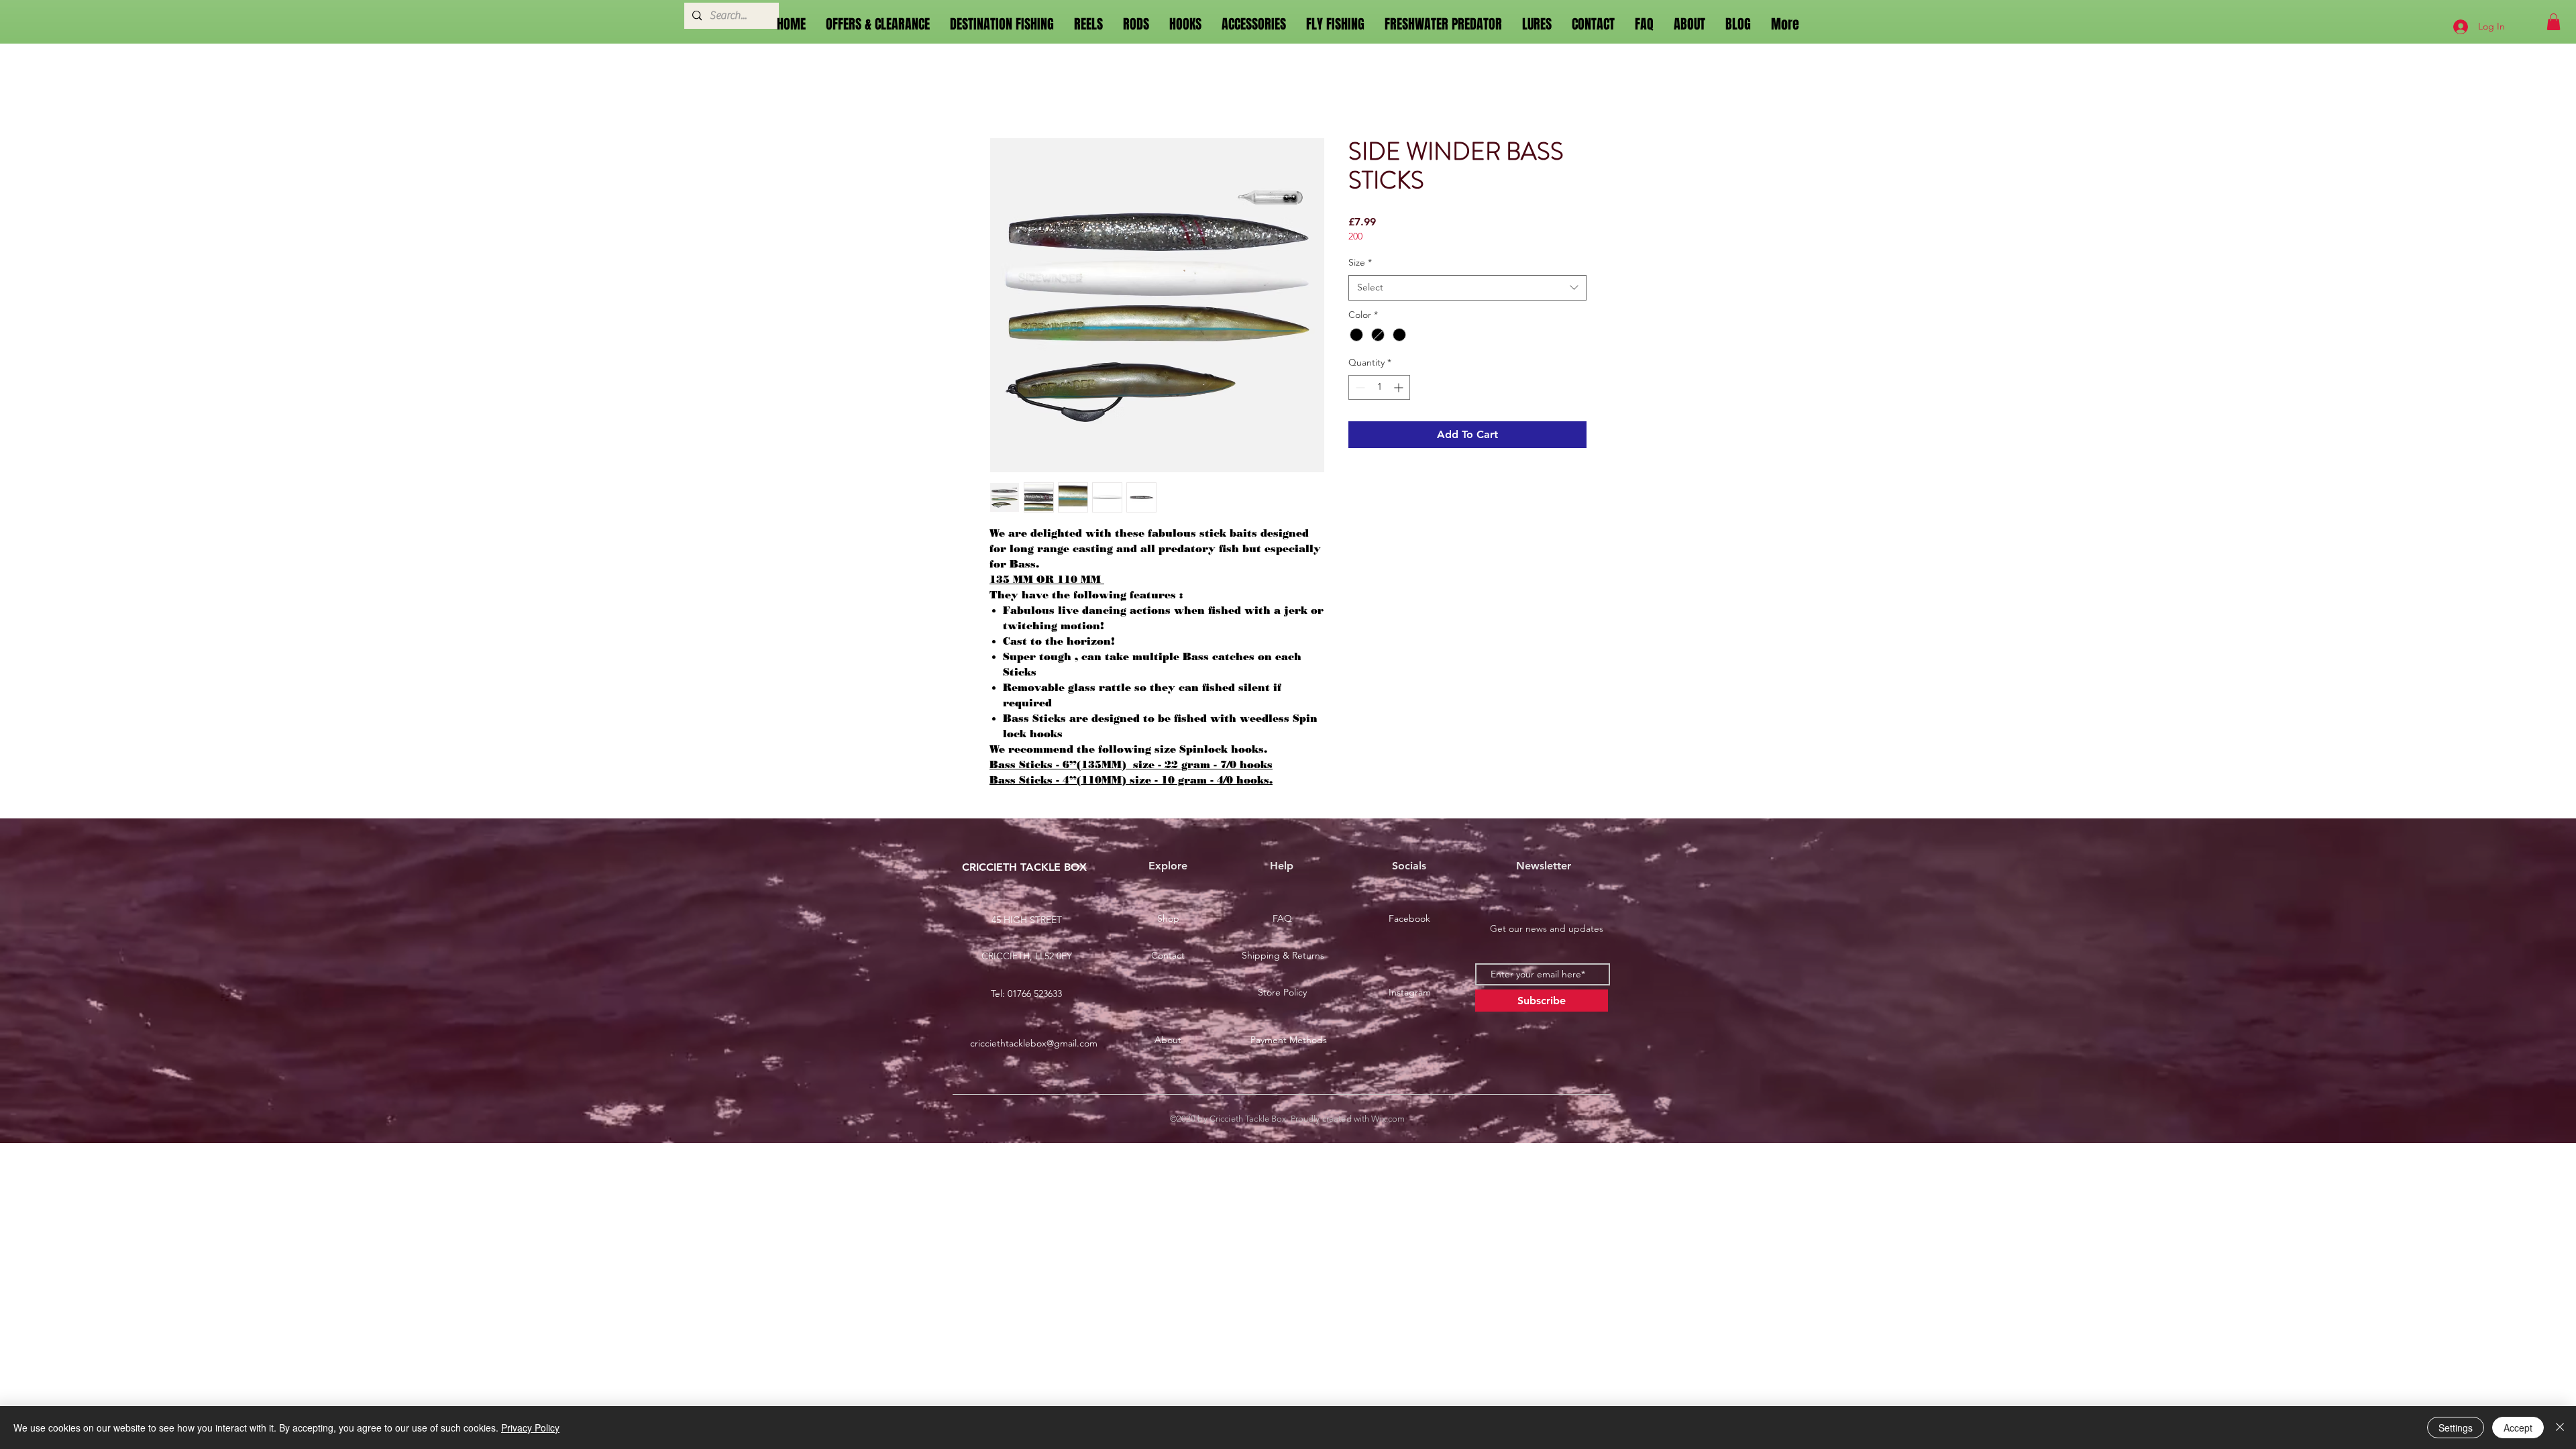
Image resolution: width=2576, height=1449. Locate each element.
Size (1360, 262)
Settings (2456, 1428)
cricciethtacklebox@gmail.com (1034, 1043)
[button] (2554, 22)
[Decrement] (1359, 387)
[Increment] (1400, 387)
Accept (2518, 1428)
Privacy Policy (530, 1428)
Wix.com (1388, 1119)
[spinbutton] (1379, 387)
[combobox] (1467, 288)
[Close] (2560, 1428)
